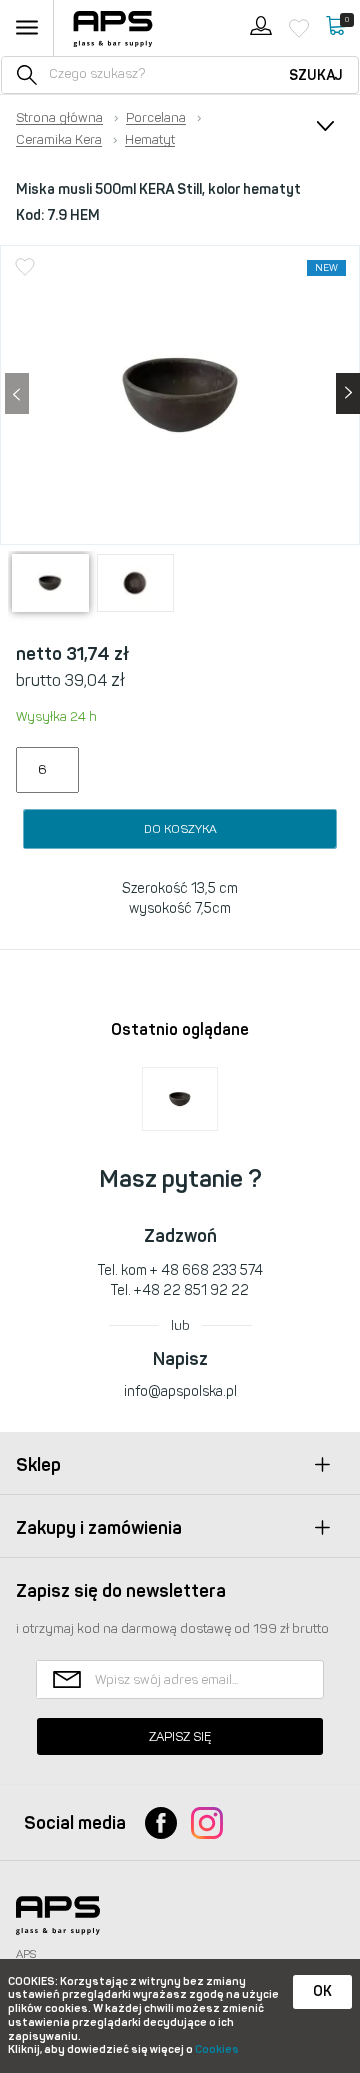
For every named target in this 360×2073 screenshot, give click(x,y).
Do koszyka (180, 829)
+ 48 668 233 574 (206, 1270)
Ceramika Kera (59, 140)
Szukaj (316, 75)
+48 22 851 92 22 (191, 1290)
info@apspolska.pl (180, 1391)
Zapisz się (180, 1736)
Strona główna (59, 118)
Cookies (217, 2049)
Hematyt (150, 140)
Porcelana (156, 118)
